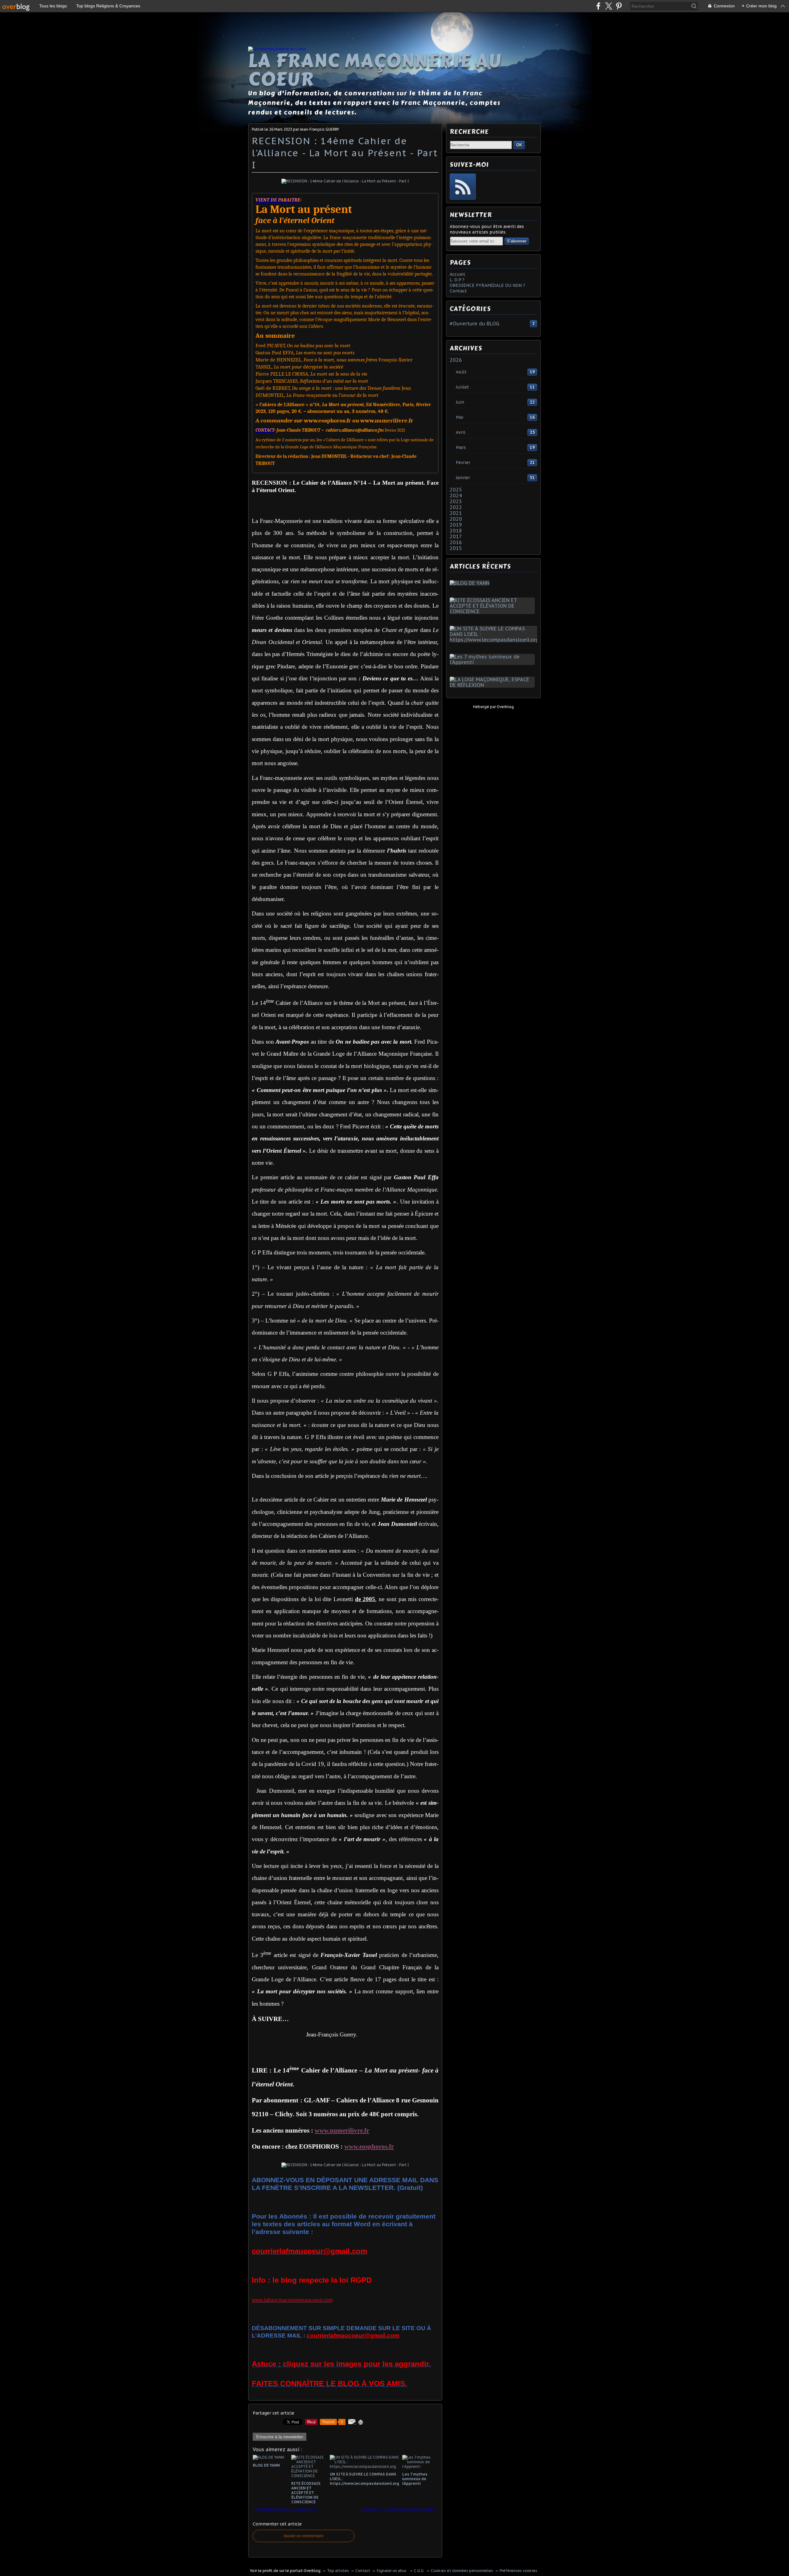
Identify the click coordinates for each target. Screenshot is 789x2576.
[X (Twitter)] (609, 6)
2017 (456, 536)
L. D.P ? (457, 280)
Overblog (505, 707)
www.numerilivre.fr (342, 2130)
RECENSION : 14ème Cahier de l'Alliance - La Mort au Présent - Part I (345, 153)
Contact (458, 291)
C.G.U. (419, 2571)
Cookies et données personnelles (462, 2571)
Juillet (462, 387)
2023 (456, 501)
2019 (456, 525)
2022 (456, 507)
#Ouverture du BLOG (474, 324)
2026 (456, 360)
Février (463, 463)
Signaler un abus (392, 2571)
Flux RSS (463, 187)
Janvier (463, 478)
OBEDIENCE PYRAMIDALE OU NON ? (487, 285)
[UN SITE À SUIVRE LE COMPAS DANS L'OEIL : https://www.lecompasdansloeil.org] (495, 640)
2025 (456, 490)
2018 (456, 531)
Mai (460, 417)
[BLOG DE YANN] (471, 583)
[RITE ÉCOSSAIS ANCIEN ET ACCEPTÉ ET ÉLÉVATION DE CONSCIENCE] (493, 611)
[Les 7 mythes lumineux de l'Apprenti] (493, 662)
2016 (456, 542)
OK (519, 145)
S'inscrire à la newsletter (280, 2437)
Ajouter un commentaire (304, 2536)
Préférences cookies (518, 2571)
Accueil (457, 274)
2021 (456, 513)
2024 (456, 495)
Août (461, 372)
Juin (460, 402)
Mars (461, 447)
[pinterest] (619, 6)
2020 (456, 519)
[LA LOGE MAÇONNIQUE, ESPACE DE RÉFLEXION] (493, 685)
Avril (461, 432)
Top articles (338, 2571)
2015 (456, 548)
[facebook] (598, 6)
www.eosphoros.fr (369, 2146)
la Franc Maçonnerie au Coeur (375, 70)
